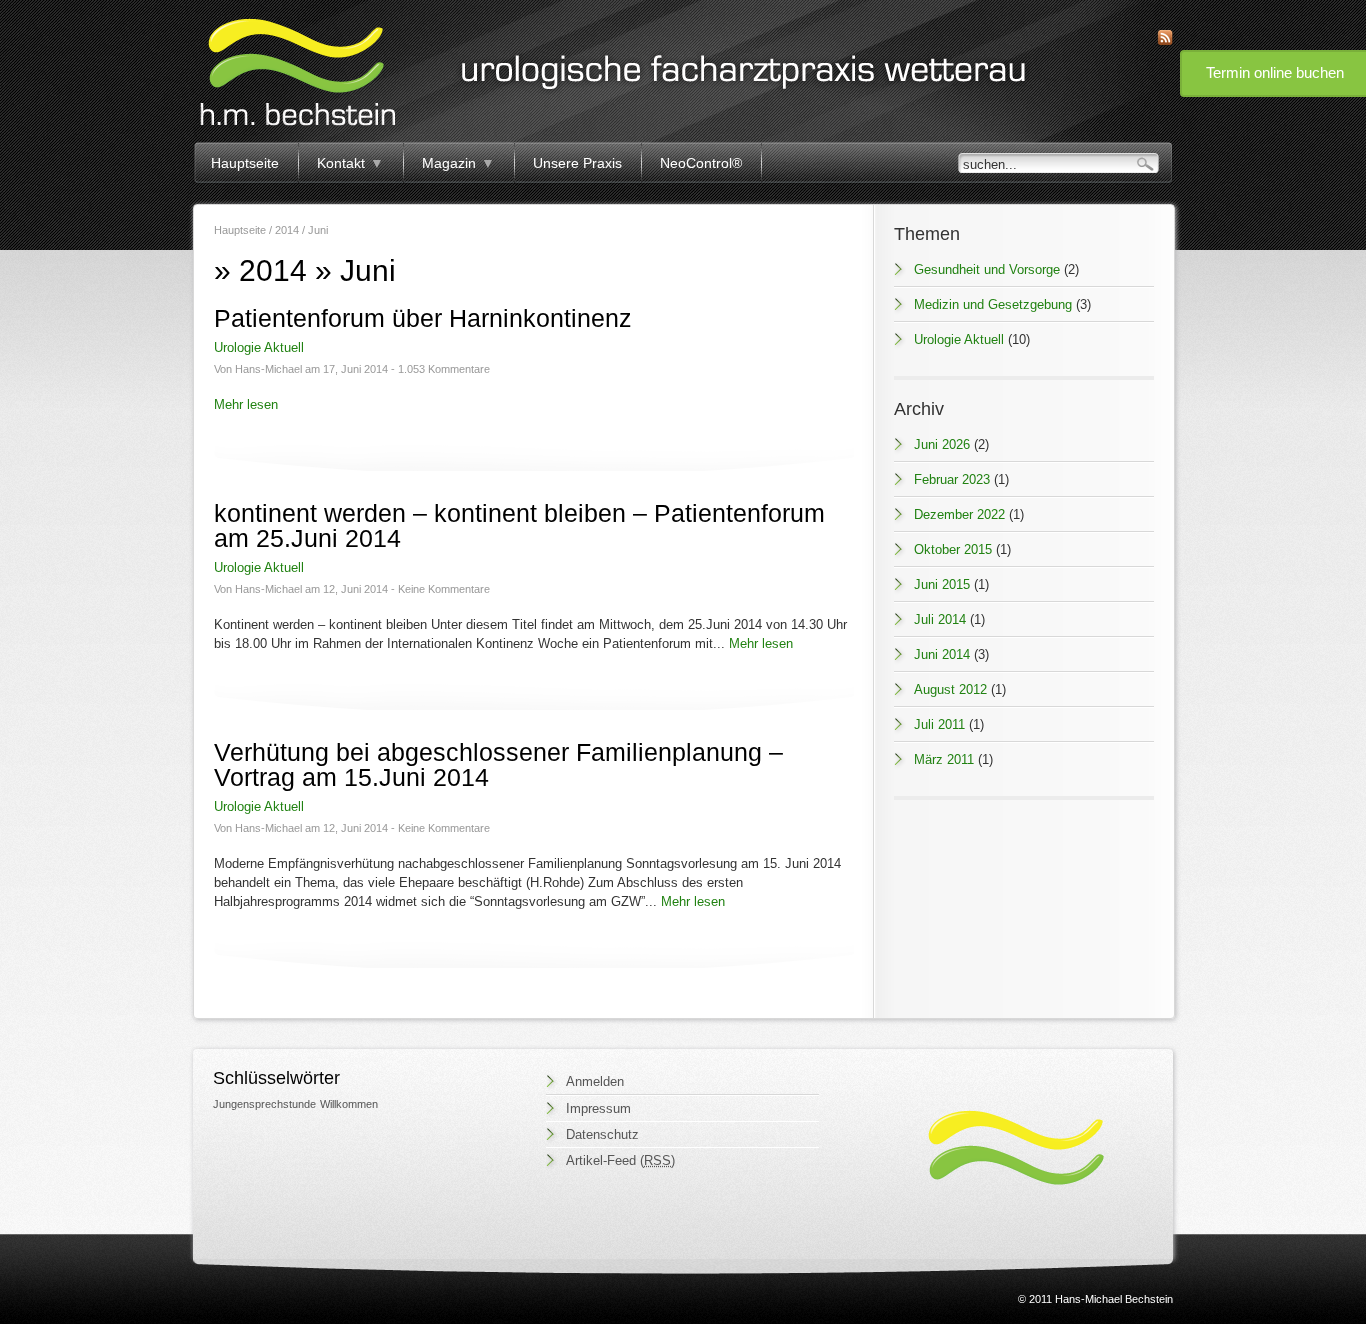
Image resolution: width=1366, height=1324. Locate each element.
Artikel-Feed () (620, 1160)
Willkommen (349, 1104)
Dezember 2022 (959, 514)
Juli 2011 (939, 724)
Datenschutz (602, 1134)
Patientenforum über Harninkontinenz (423, 318)
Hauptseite (245, 163)
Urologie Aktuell (259, 347)
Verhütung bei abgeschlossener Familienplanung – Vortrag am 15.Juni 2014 (498, 764)
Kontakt (350, 163)
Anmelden (595, 1081)
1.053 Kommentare (444, 369)
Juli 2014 (940, 619)
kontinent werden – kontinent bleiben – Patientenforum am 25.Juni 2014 (519, 525)
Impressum (598, 1108)
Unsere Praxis (577, 163)
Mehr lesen (246, 404)
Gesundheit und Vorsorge (987, 269)
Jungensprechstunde (264, 1104)
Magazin (458, 163)
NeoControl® (701, 163)
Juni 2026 (942, 444)
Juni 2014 (942, 654)
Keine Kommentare (444, 589)
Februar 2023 (952, 479)
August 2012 (950, 689)
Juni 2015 (942, 584)
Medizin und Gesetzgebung (993, 304)
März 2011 (944, 759)
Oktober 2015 (953, 549)
